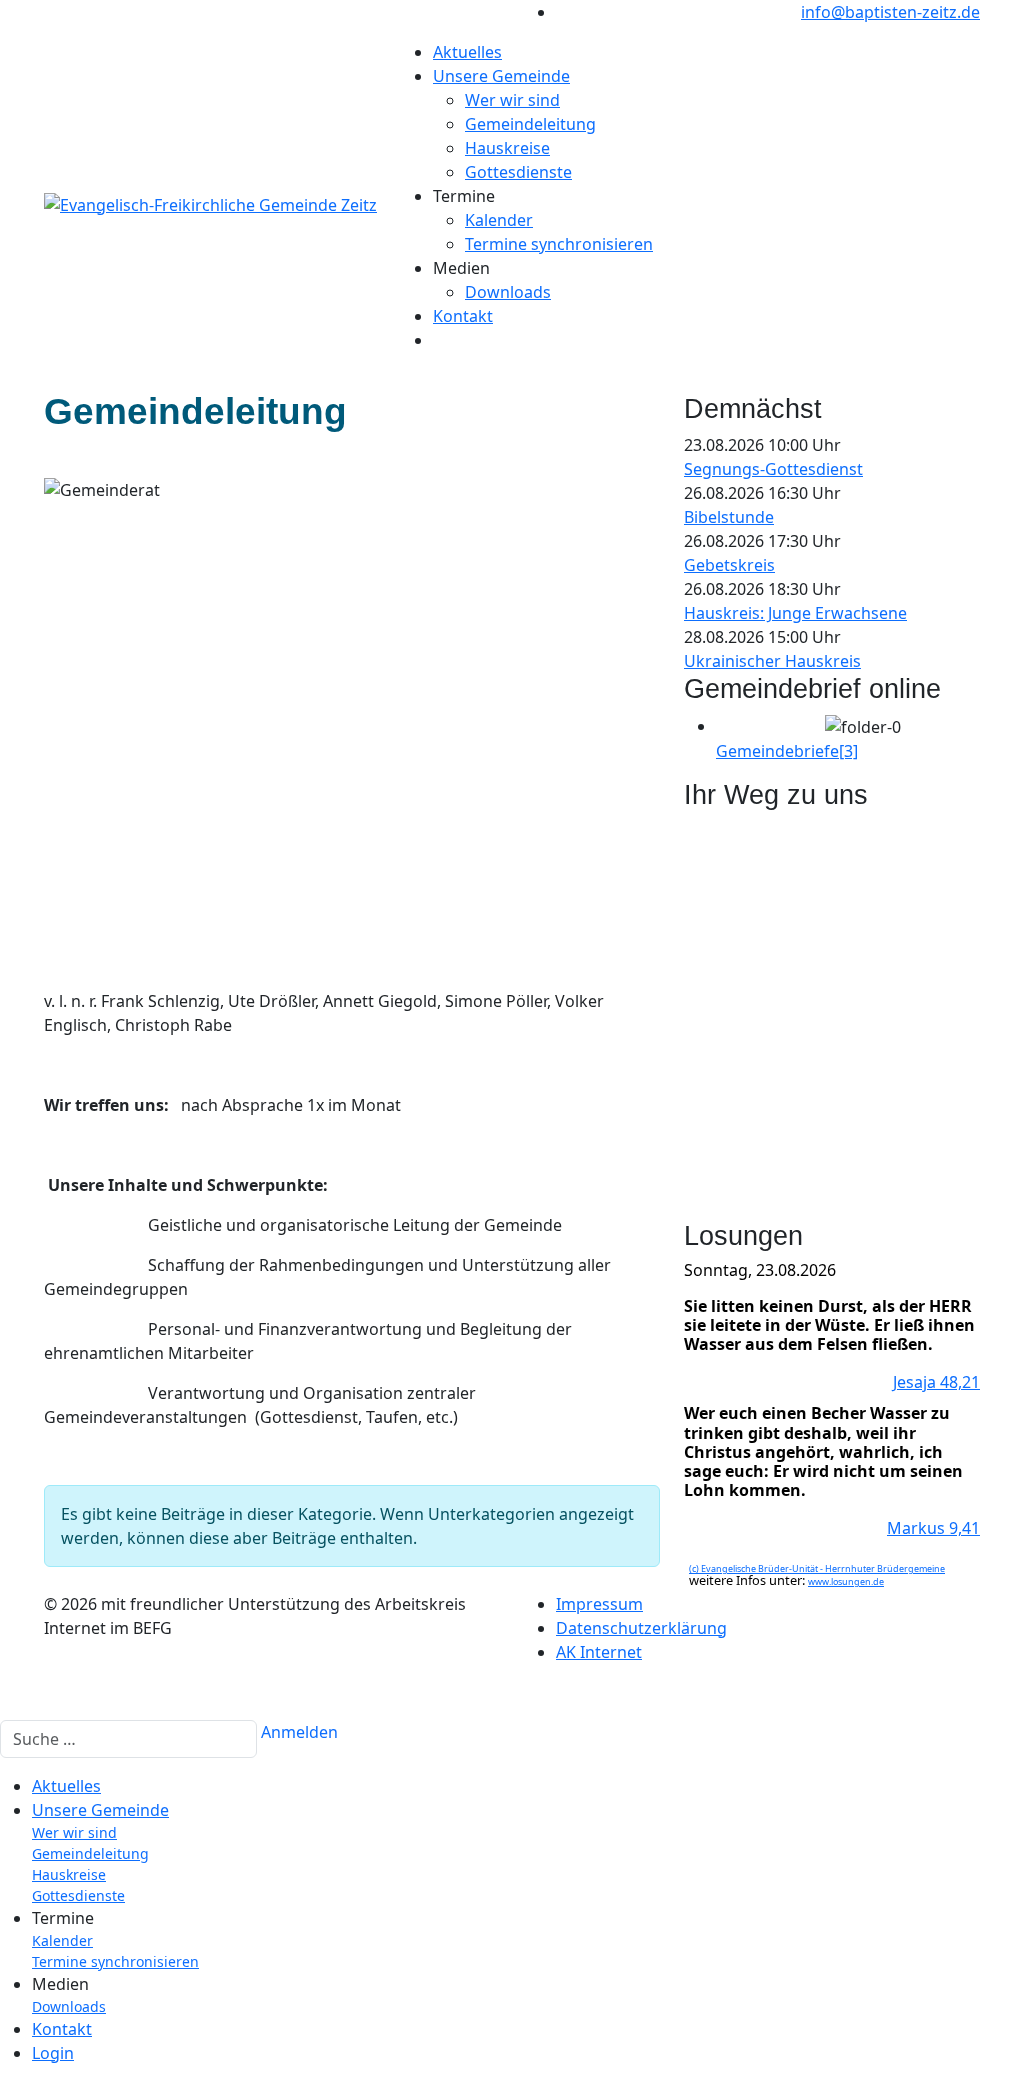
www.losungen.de (846, 1581)
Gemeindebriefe (787, 751)
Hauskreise (507, 148)
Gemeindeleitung (530, 124)
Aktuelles (467, 52)
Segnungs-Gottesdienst (773, 469)
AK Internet (599, 1652)
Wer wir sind (512, 100)
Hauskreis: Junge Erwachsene (795, 613)
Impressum (599, 1604)
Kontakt (463, 316)
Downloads (508, 292)
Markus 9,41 (933, 1528)
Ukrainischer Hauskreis (772, 661)
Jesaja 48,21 (936, 1382)
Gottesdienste (518, 172)
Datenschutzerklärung (641, 1628)
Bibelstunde (729, 517)
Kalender (499, 220)
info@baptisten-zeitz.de (890, 12)
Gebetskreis (729, 565)
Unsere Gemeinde (501, 76)
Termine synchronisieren (559, 244)
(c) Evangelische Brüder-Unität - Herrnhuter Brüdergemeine (817, 1568)
